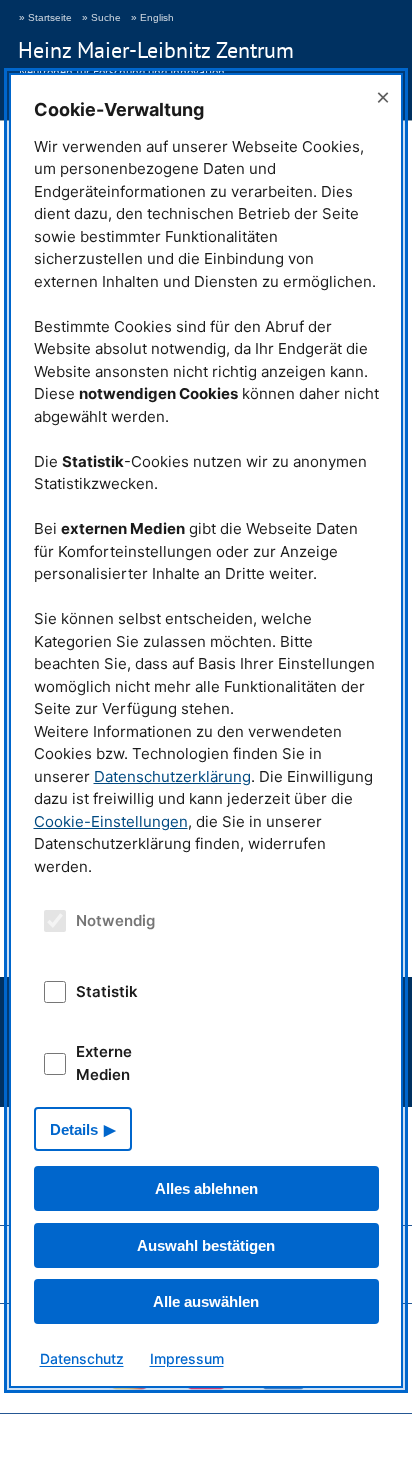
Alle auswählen (206, 1301)
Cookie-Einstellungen (111, 821)
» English (152, 17)
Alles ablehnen (206, 1188)
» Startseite (45, 17)
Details (74, 1129)
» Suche (101, 17)
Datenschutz (82, 1358)
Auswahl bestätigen (206, 1245)
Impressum (187, 1358)
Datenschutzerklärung (172, 776)
